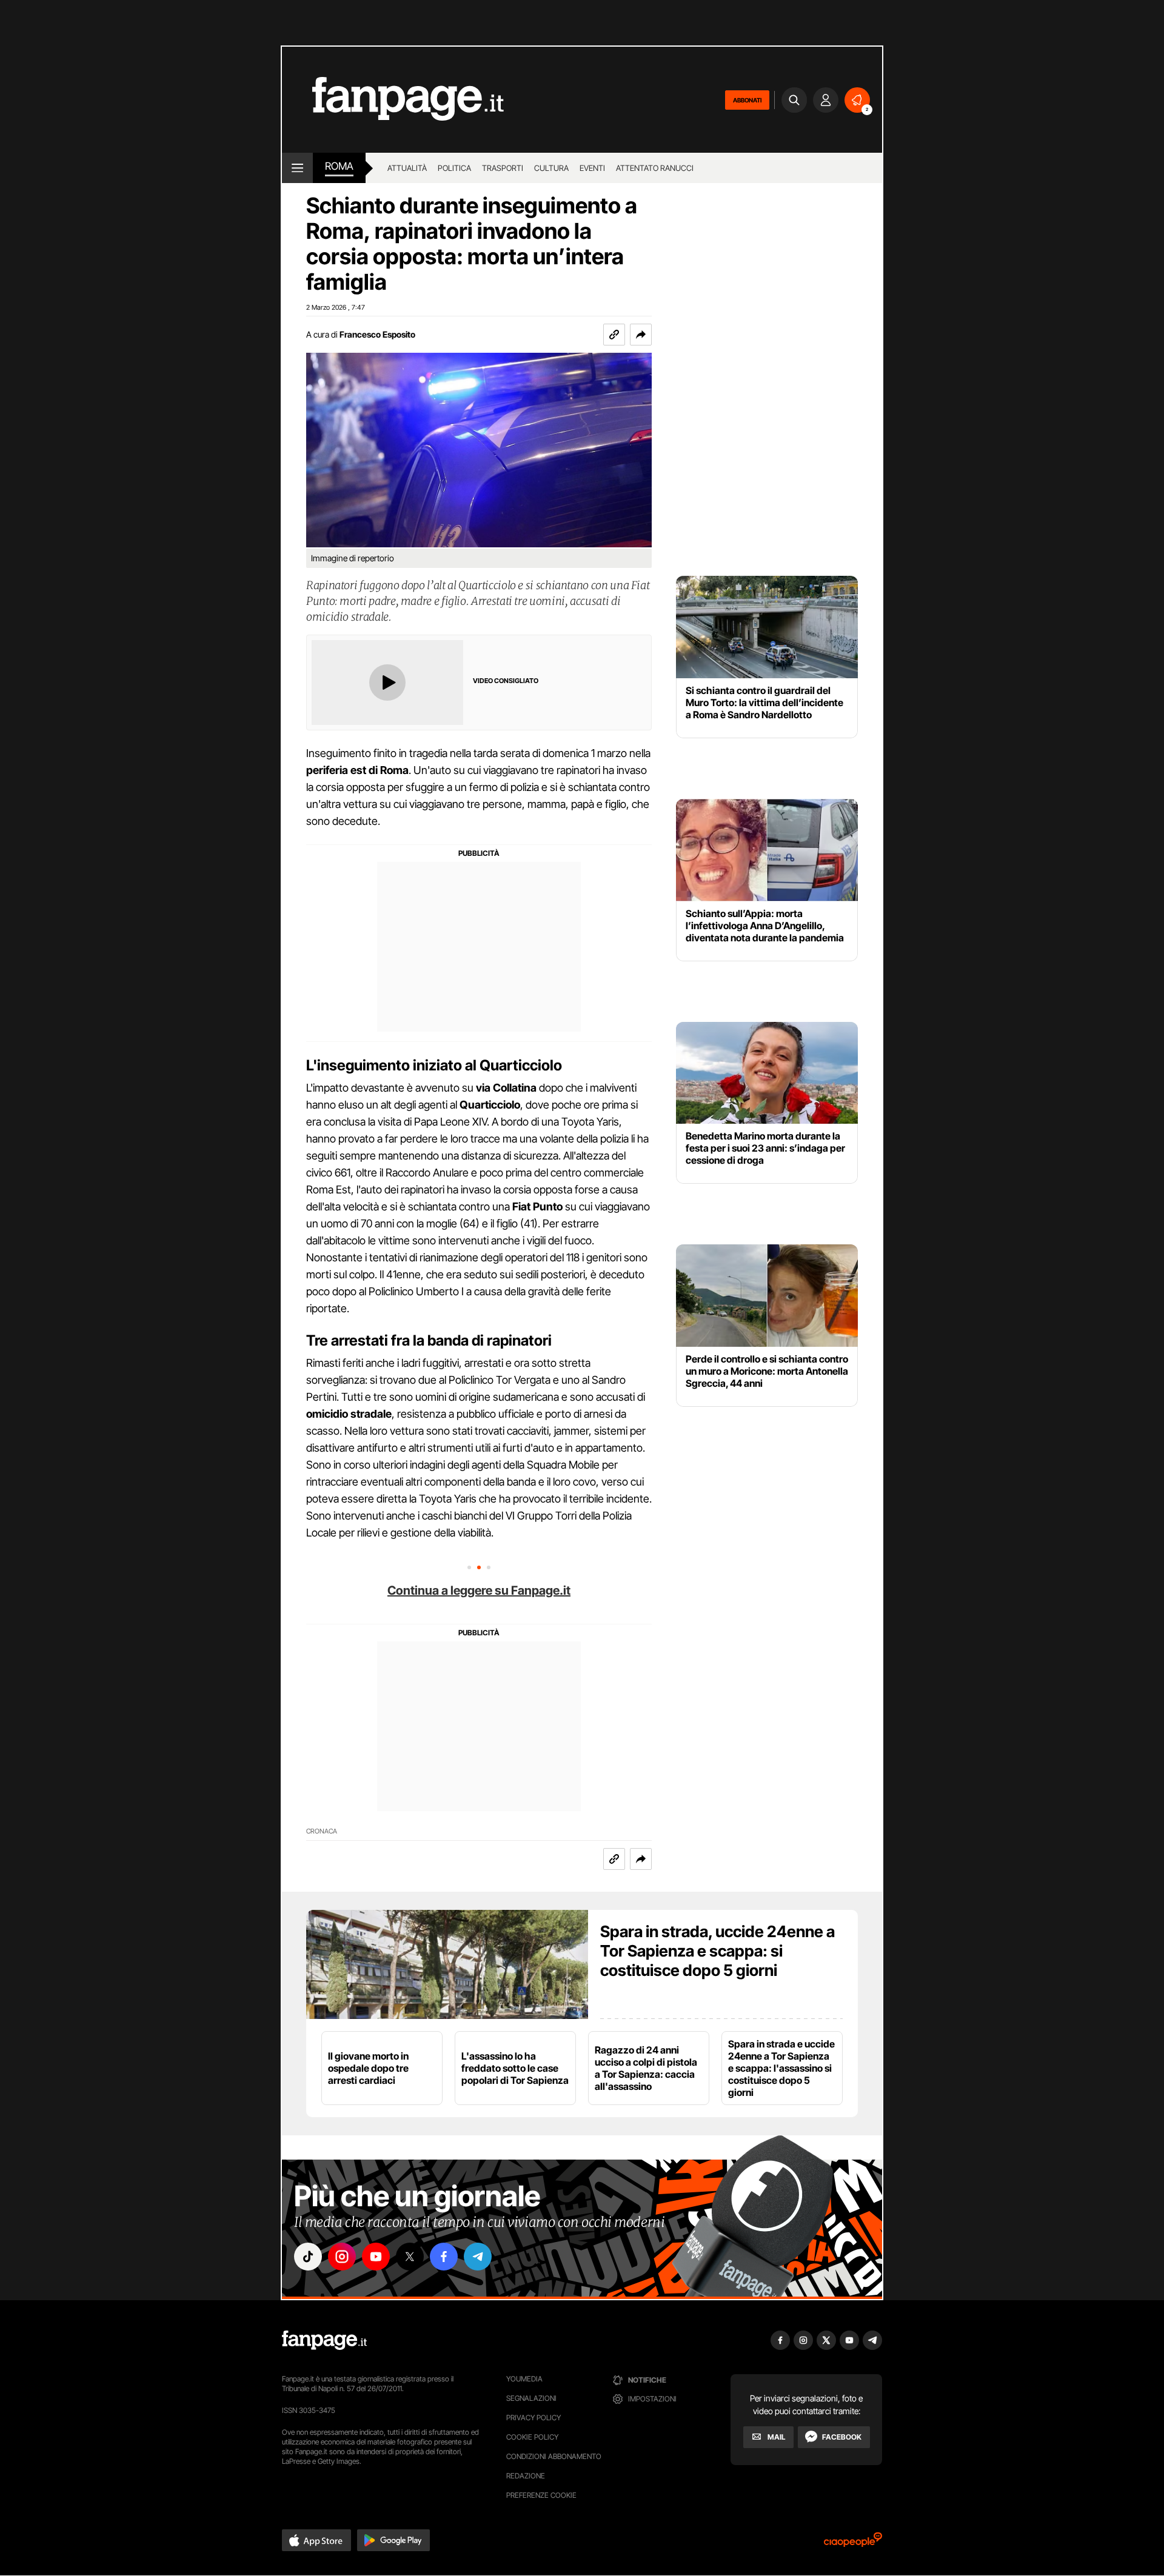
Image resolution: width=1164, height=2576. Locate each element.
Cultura (551, 168)
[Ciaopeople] (853, 2544)
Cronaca (322, 1831)
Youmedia (524, 2379)
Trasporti (503, 168)
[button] (641, 335)
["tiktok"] (308, 2257)
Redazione (526, 2476)
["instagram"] (342, 2257)
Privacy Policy (533, 2418)
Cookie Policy (532, 2437)
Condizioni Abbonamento (554, 2456)
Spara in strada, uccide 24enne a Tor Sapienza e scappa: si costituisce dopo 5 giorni (717, 1951)
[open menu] (297, 168)
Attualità (407, 168)
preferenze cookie (541, 2495)
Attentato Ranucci (655, 168)
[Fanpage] (324, 2340)
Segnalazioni (531, 2398)
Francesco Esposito (377, 334)
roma (339, 166)
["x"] (410, 2257)
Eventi (592, 168)
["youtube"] (376, 2257)
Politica (454, 168)
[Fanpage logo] (393, 100)
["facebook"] (444, 2257)
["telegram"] (478, 2257)
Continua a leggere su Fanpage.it (479, 1590)
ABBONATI (747, 100)
